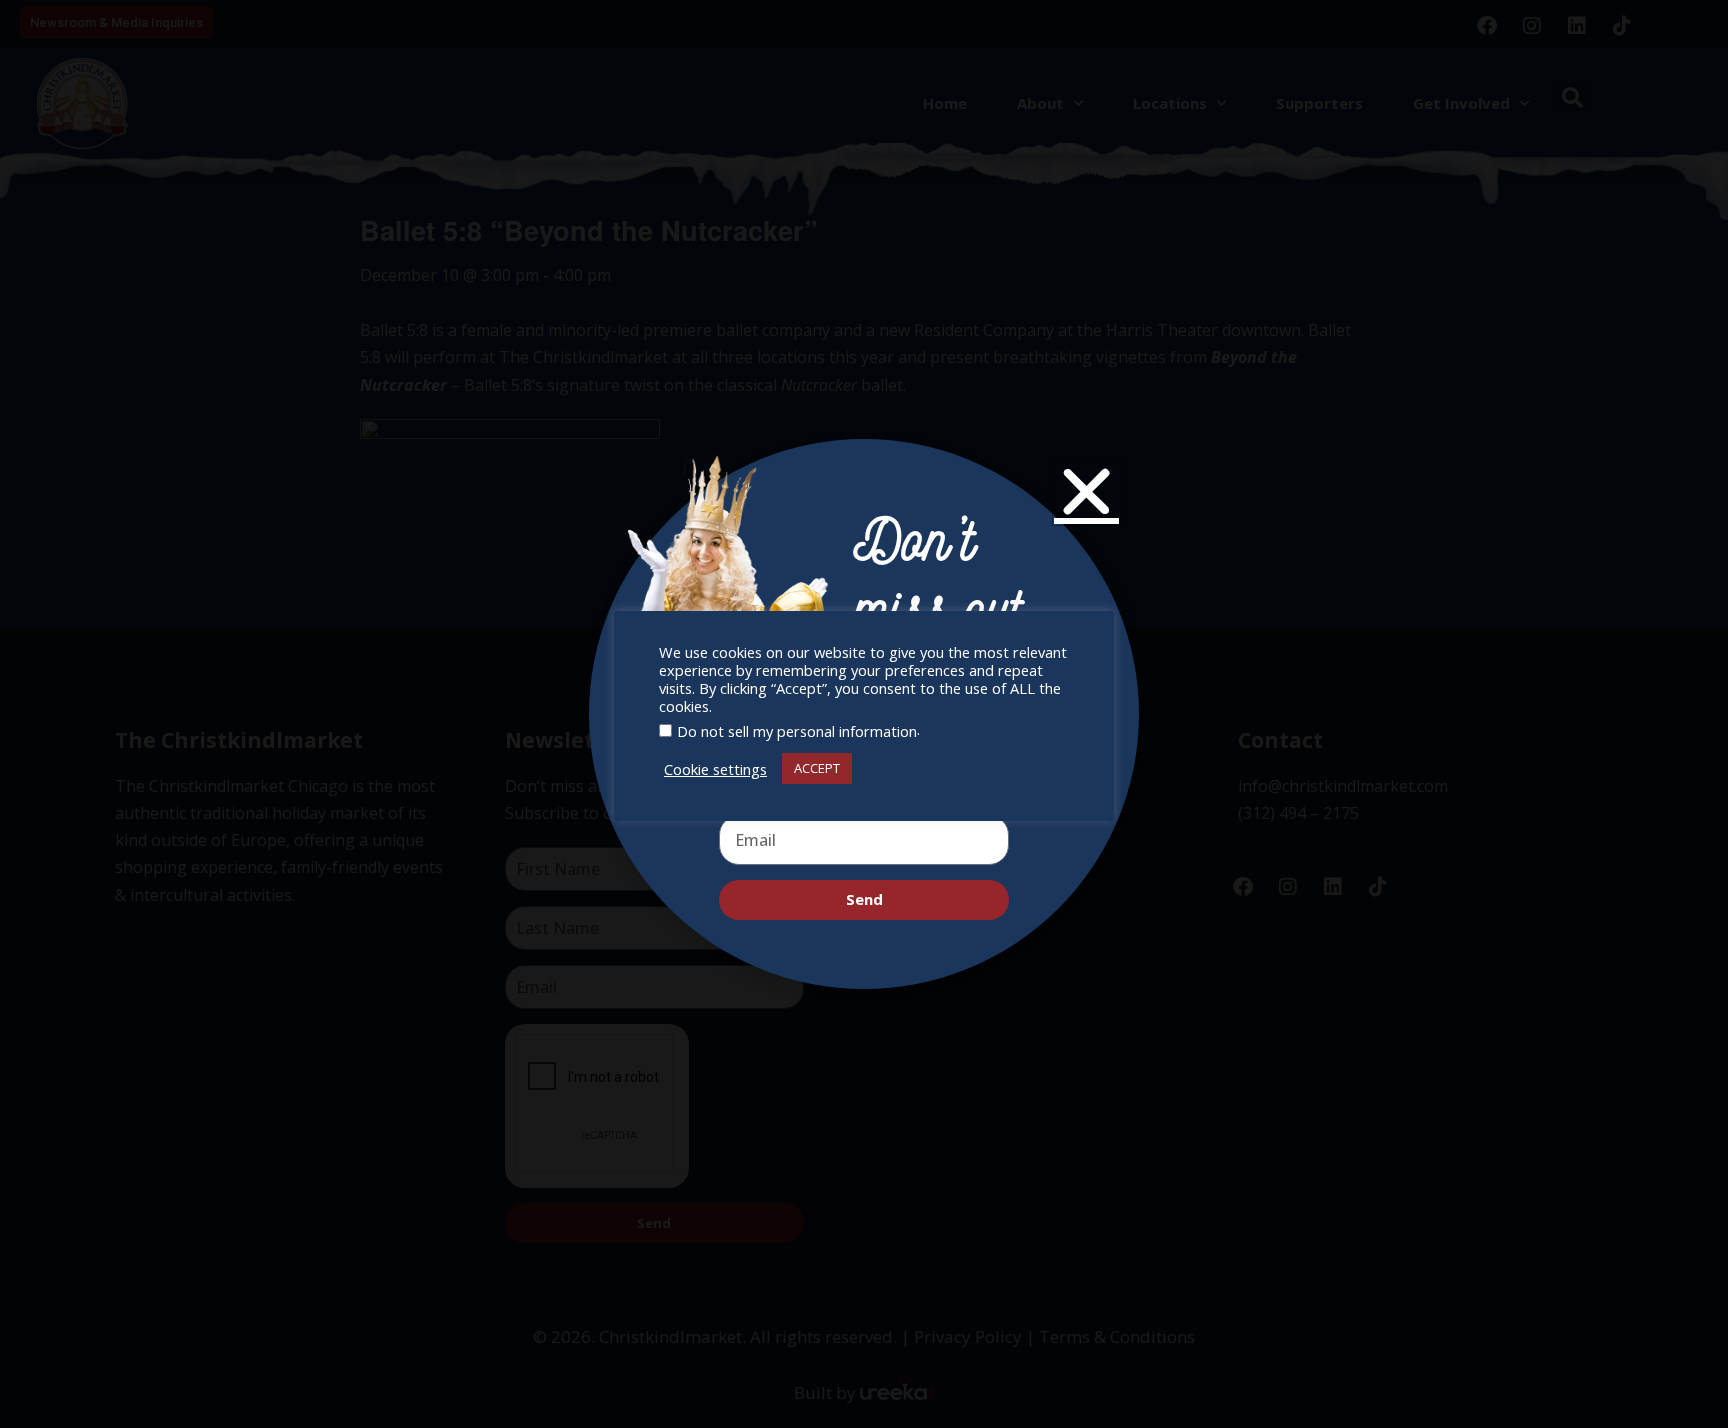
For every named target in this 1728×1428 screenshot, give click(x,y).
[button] (1086, 491)
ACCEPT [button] (817, 768)
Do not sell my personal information (797, 731)
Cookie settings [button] (715, 769)
